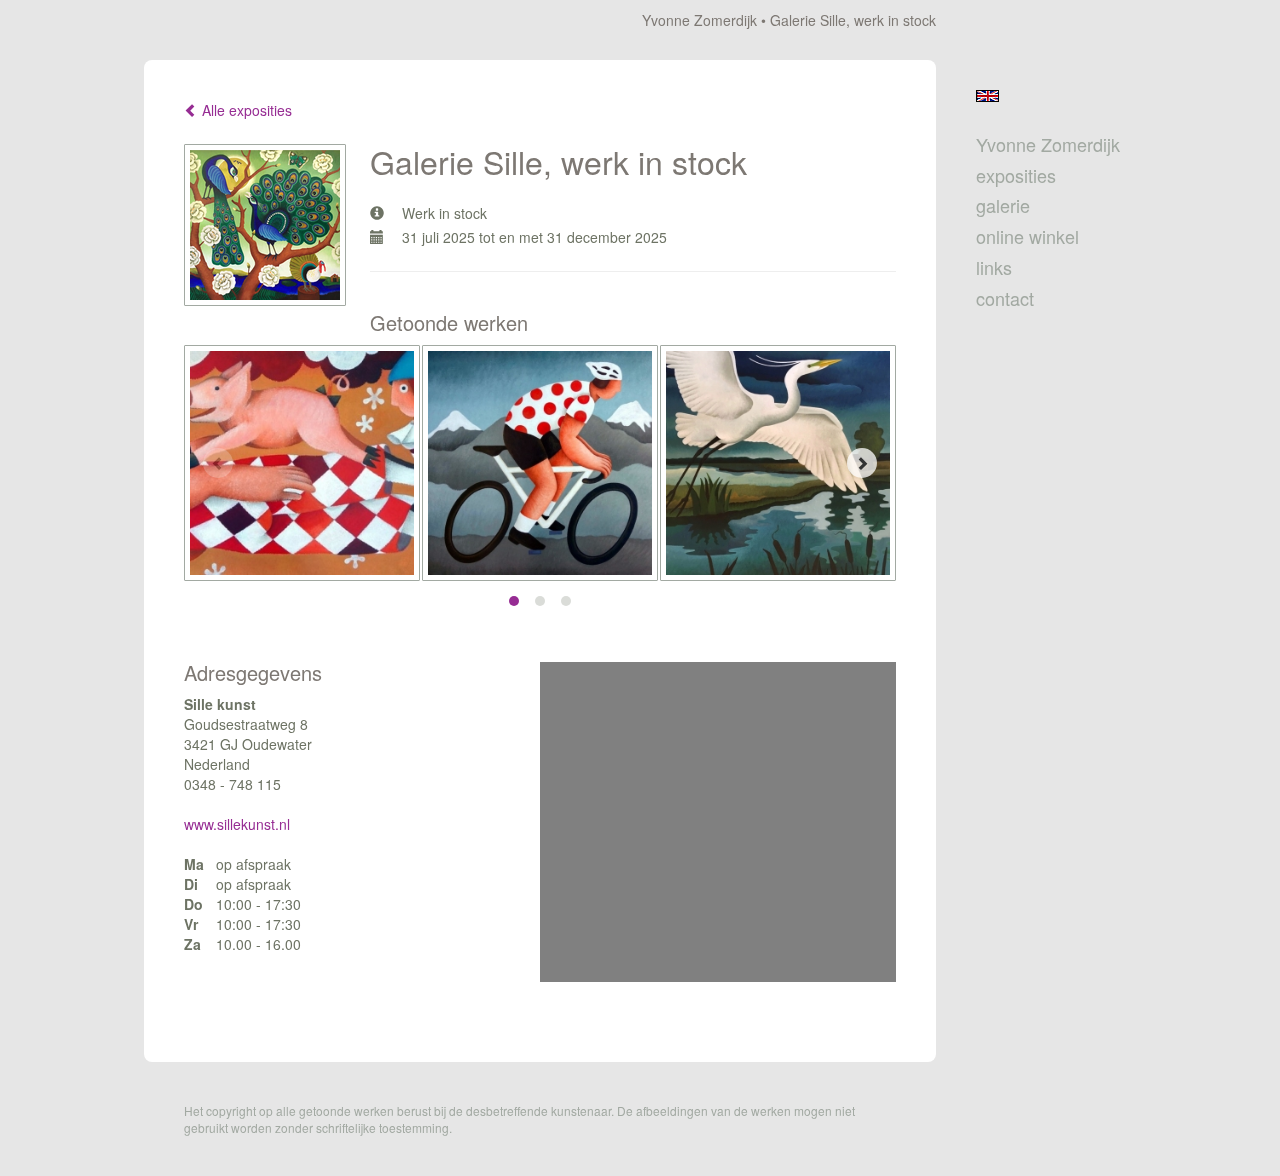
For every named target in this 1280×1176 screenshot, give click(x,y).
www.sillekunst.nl (237, 824)
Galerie (1003, 205)
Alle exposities (245, 110)
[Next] (862, 463)
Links (994, 267)
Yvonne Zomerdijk (699, 20)
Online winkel (1027, 236)
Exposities (1016, 175)
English (987, 96)
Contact (1005, 298)
